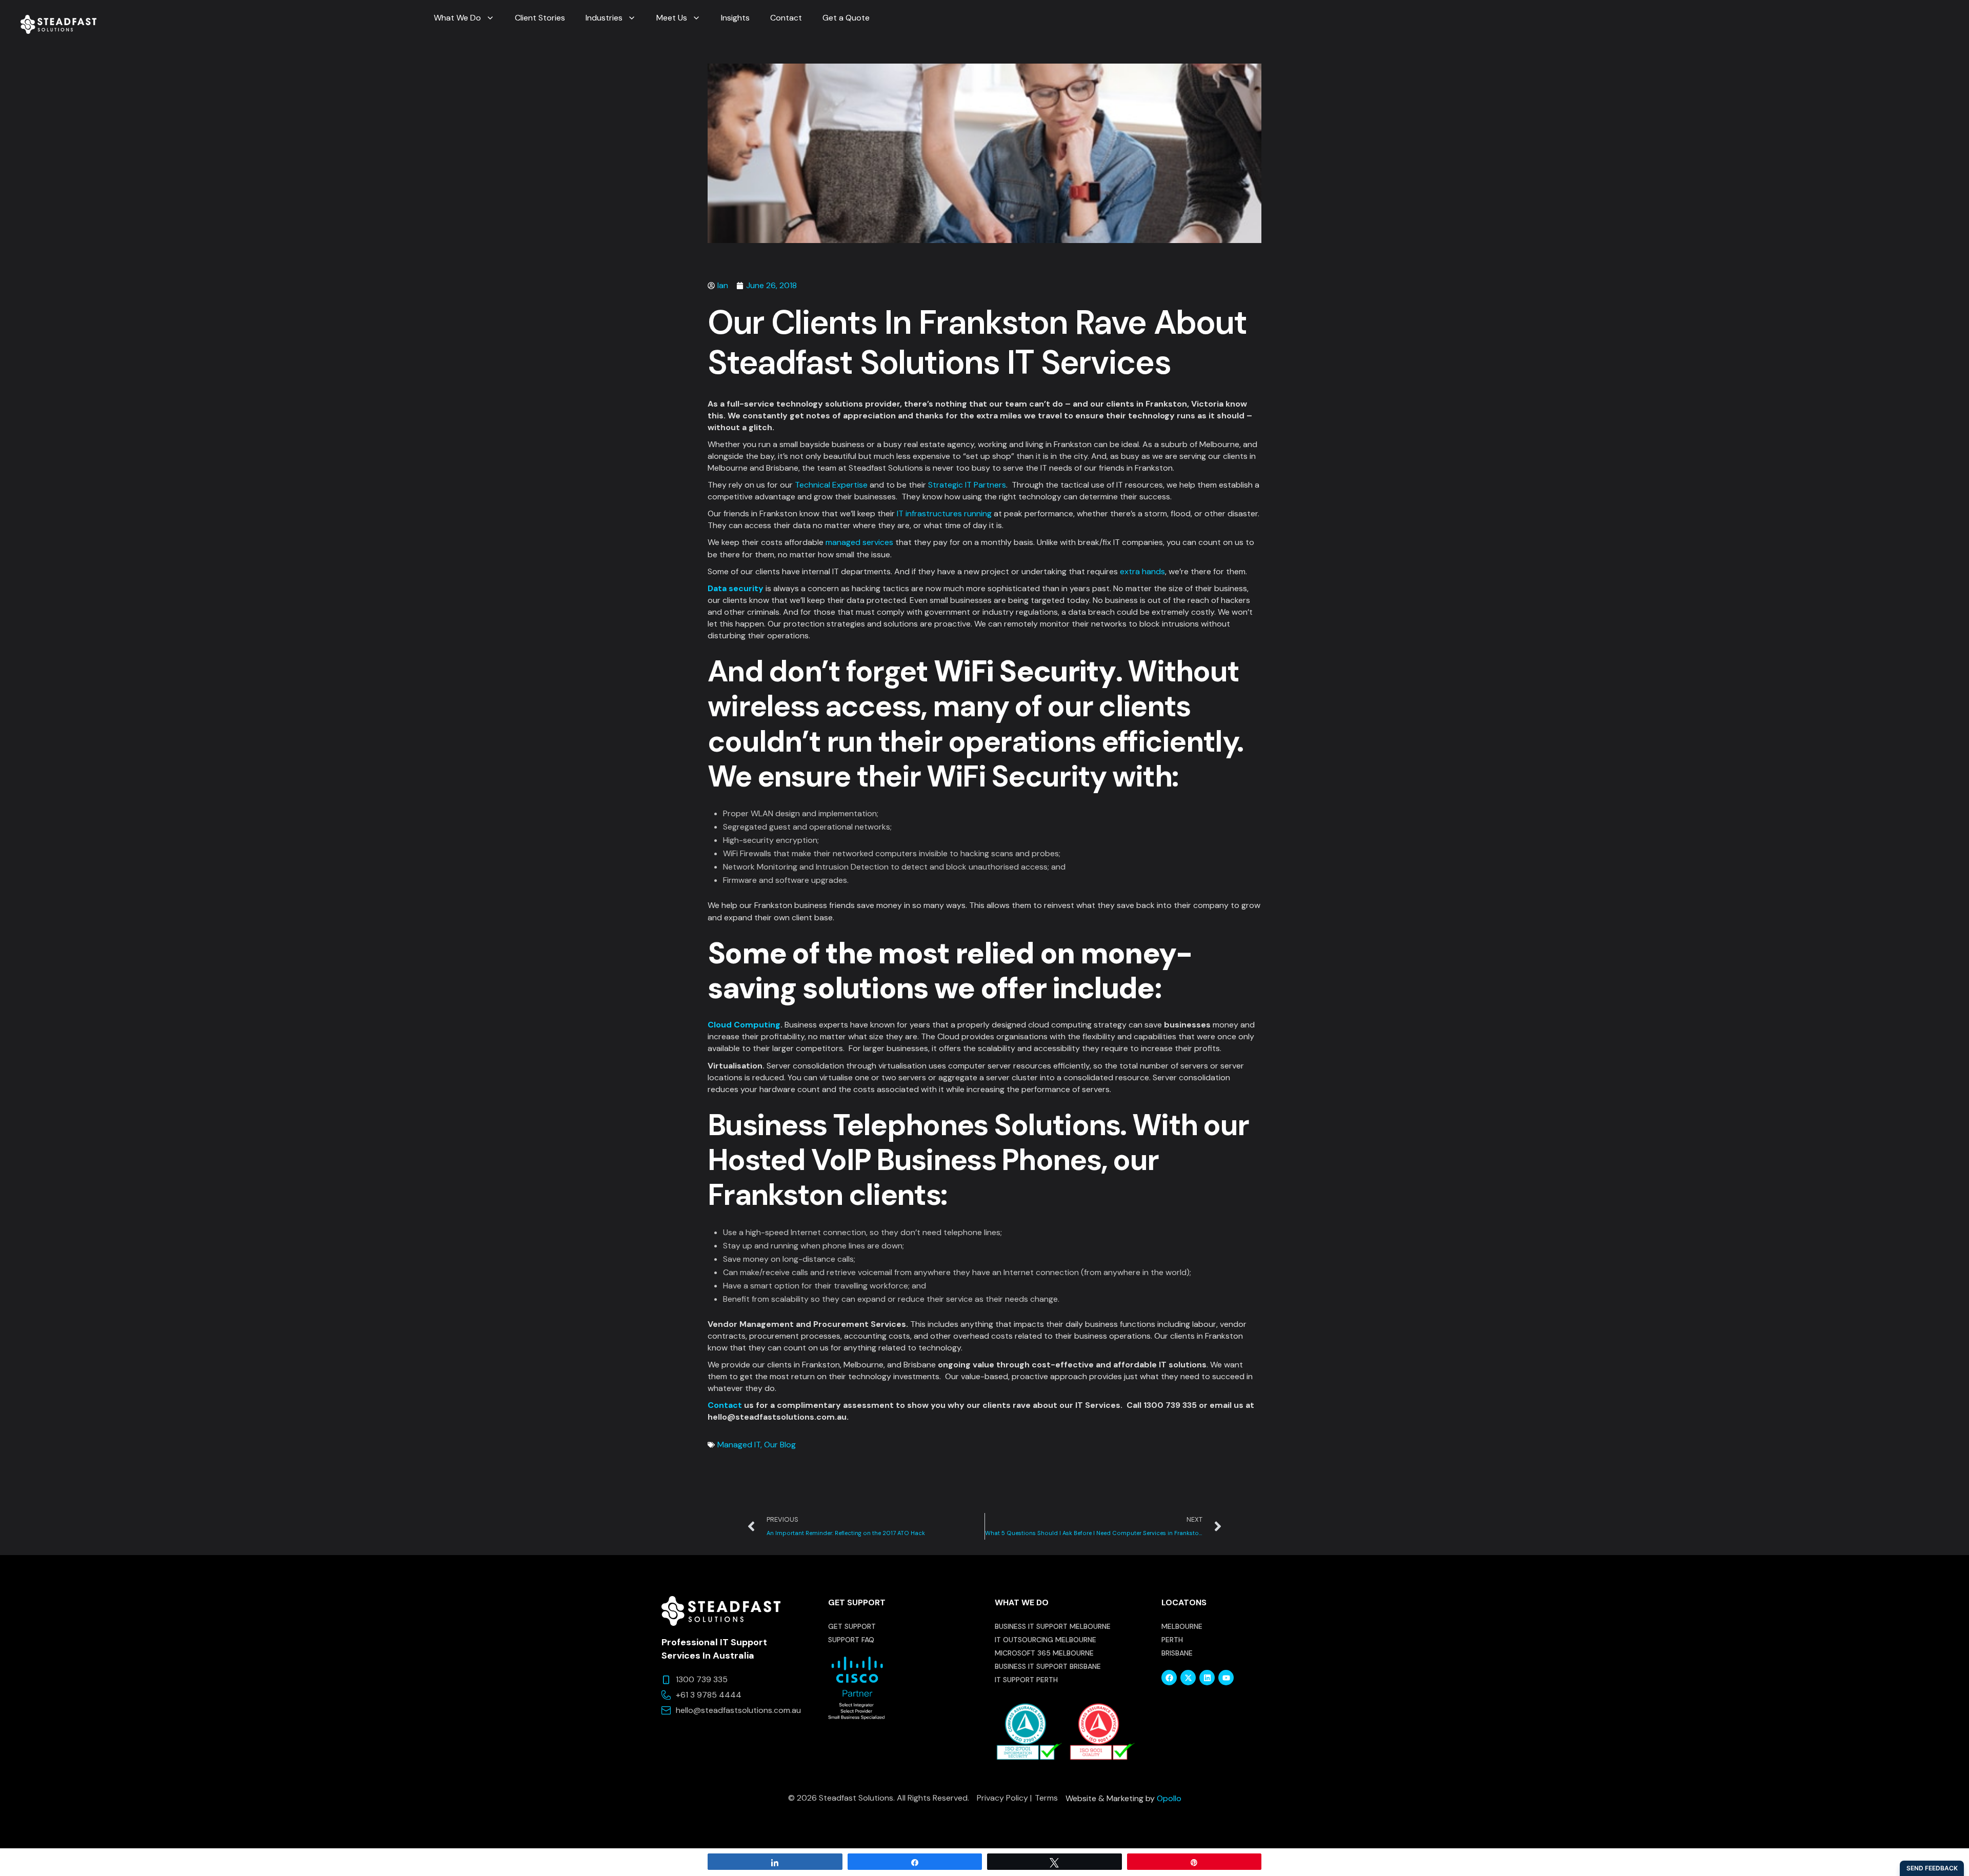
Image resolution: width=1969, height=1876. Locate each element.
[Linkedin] (1207, 1678)
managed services (859, 542)
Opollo (1169, 1798)
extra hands (1142, 571)
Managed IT (739, 1445)
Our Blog (780, 1445)
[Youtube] (1226, 1678)
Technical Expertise (831, 485)
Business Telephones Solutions (914, 1125)
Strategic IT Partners (967, 485)
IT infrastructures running (944, 513)
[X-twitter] (1188, 1678)
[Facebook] (1169, 1678)
